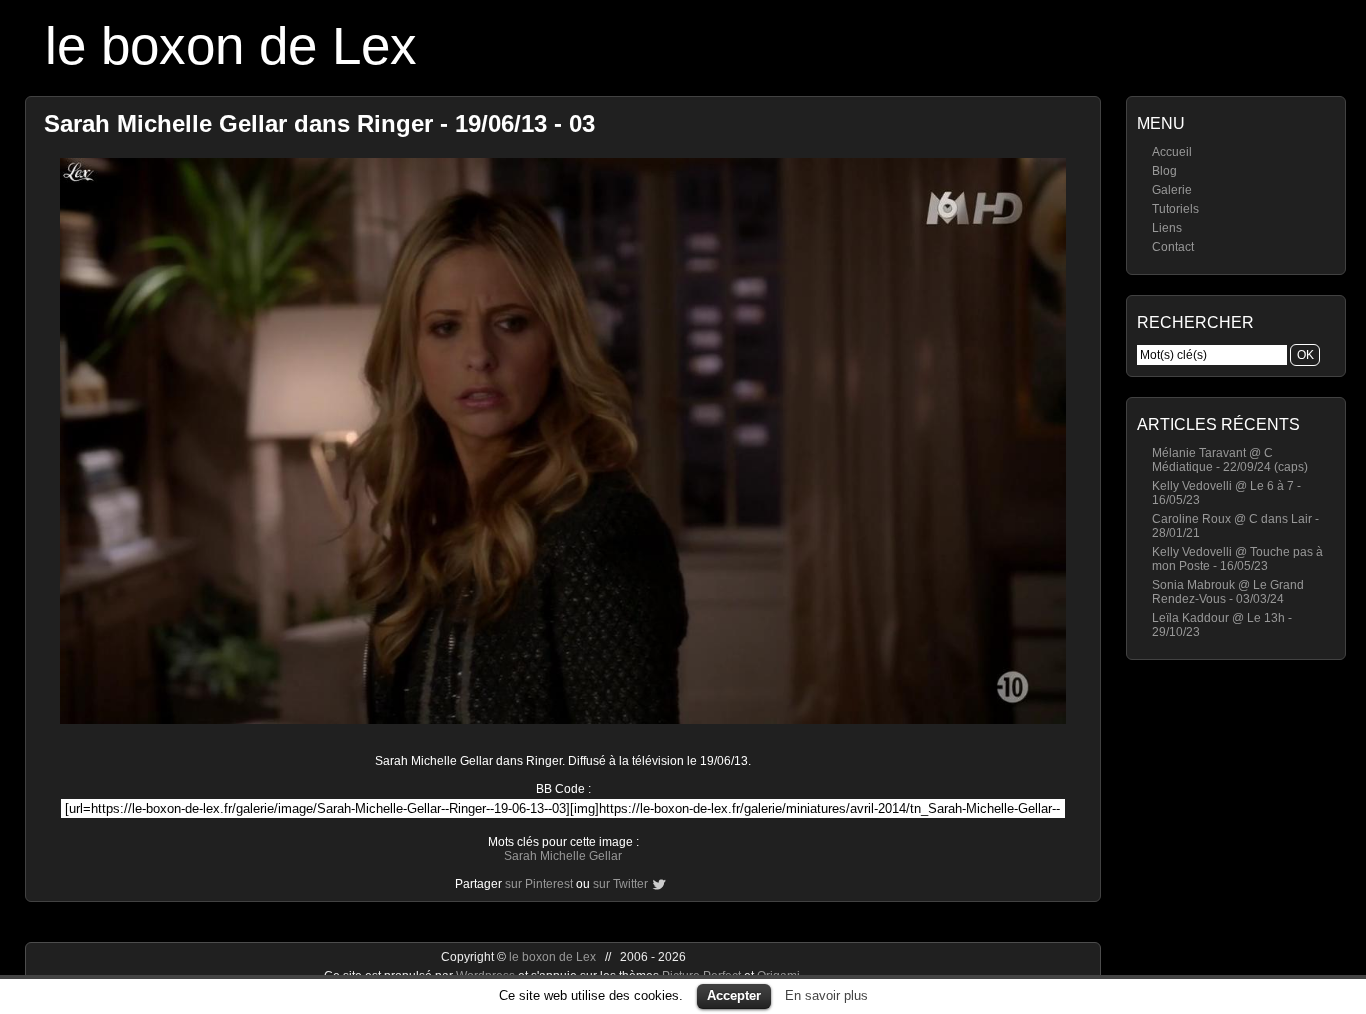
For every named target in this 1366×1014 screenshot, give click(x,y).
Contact (1173, 247)
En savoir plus (826, 995)
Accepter (734, 995)
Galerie (1172, 190)
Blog (1164, 171)
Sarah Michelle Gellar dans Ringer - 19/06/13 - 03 (319, 123)
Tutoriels (1175, 209)
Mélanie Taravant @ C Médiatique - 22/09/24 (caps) (1230, 460)
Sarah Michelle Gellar (563, 856)
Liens (1167, 228)
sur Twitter (620, 884)
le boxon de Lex (231, 45)
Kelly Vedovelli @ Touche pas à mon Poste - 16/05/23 (1237, 559)
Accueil (1172, 152)
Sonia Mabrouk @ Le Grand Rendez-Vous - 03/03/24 (1228, 592)
